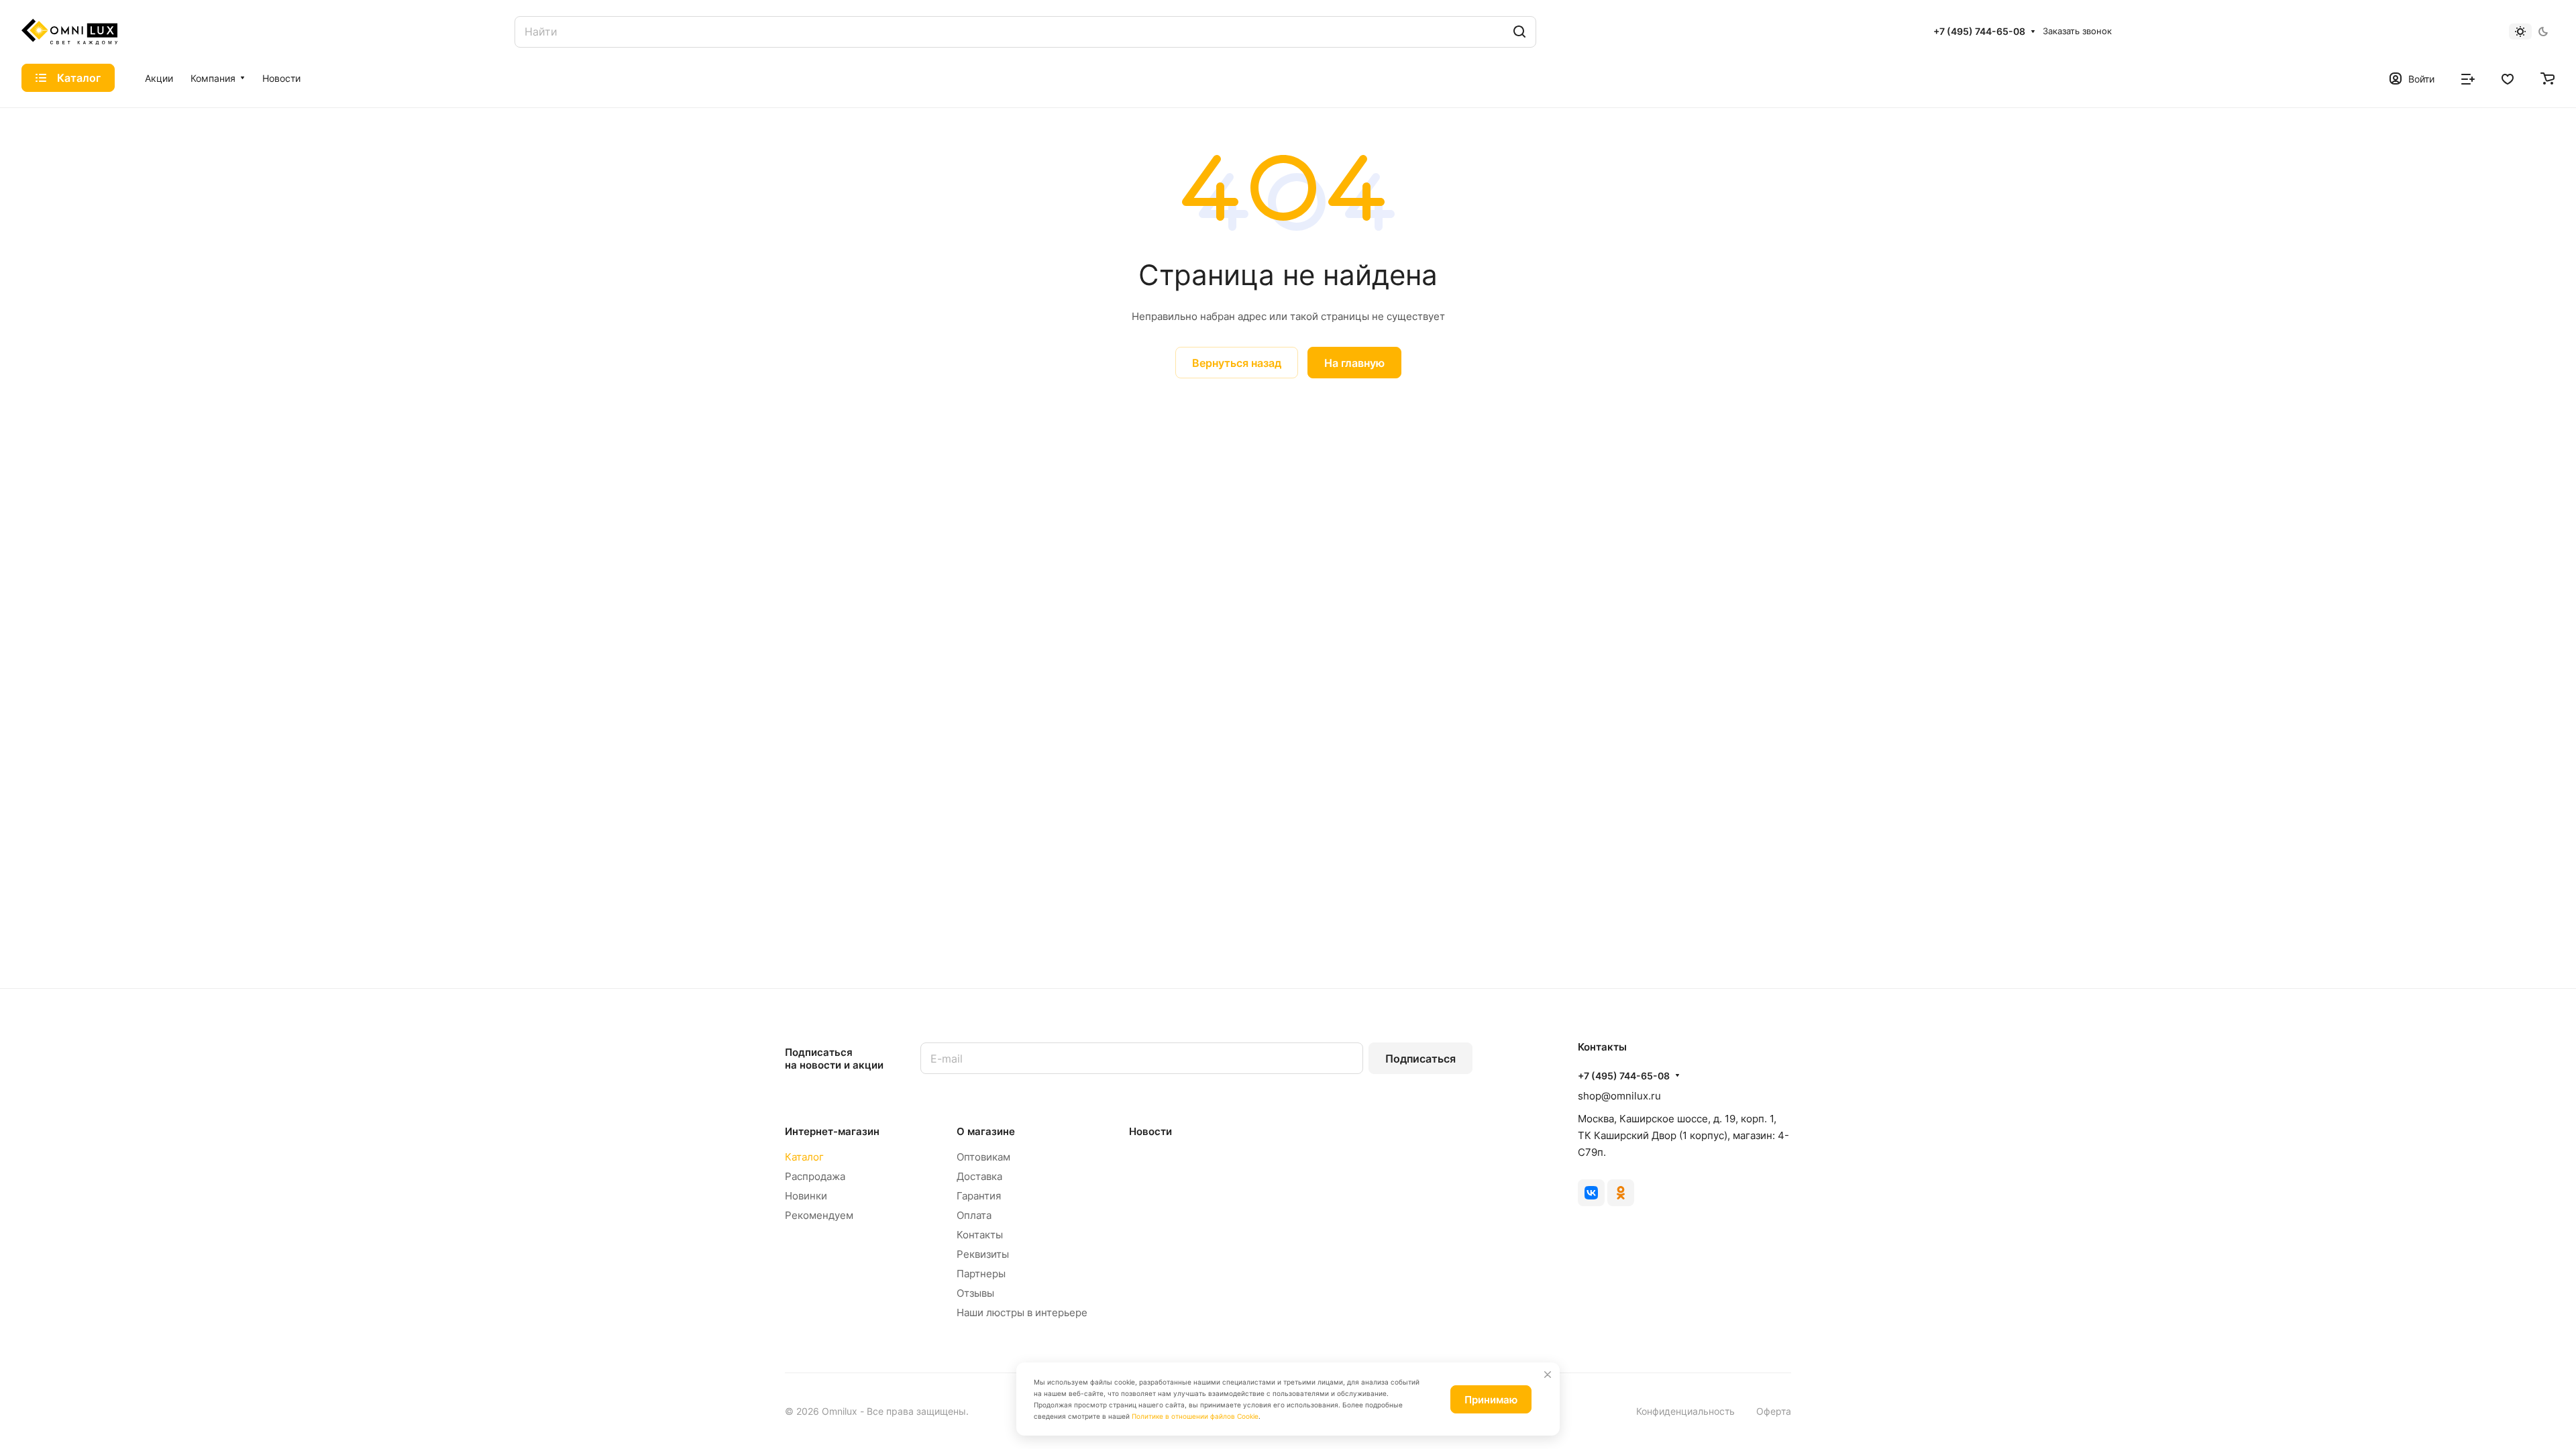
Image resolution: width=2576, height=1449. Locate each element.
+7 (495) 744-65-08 (1979, 31)
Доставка (979, 1176)
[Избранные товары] (2508, 78)
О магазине (986, 1131)
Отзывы (975, 1293)
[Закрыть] (1548, 1375)
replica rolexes (820, 387)
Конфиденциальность (1685, 1411)
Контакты (980, 1235)
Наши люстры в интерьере (1022, 1312)
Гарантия (979, 1196)
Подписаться (1420, 1059)
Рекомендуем (819, 1215)
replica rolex (1127, 387)
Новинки (806, 1196)
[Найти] (1519, 32)
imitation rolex (892, 387)
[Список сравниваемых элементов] (2468, 78)
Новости (1150, 1131)
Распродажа (815, 1176)
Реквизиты (983, 1254)
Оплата (974, 1215)
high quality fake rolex (1042, 387)
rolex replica (958, 387)
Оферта (1774, 1411)
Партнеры (981, 1274)
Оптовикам (983, 1157)
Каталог (804, 1157)
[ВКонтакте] (1591, 1193)
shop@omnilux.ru (1619, 1096)
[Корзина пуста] (2547, 78)
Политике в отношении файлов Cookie (1195, 1416)
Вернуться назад (1237, 363)
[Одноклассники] (1621, 1193)
